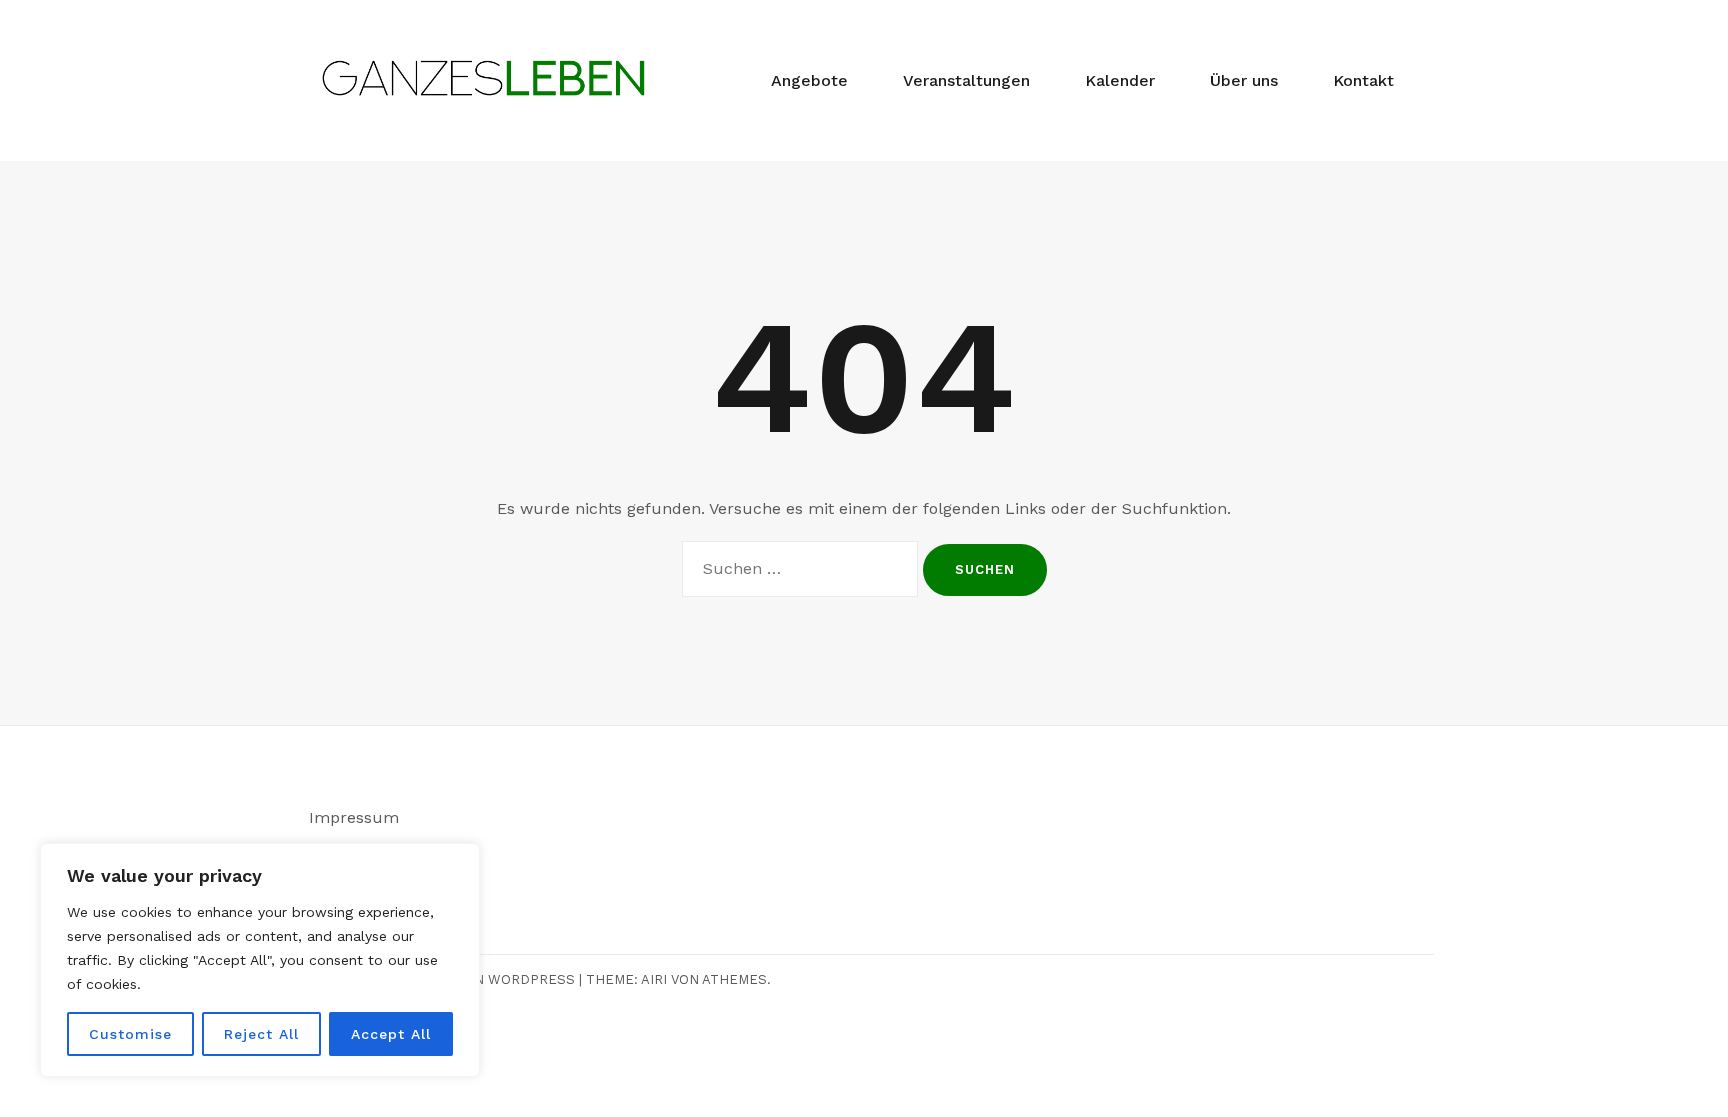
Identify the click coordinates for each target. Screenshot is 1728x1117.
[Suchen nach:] (800, 569)
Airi (654, 979)
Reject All (261, 1034)
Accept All (391, 1034)
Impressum (354, 817)
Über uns (1244, 80)
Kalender (1120, 80)
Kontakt (1363, 80)
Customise (130, 1034)
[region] (260, 960)
